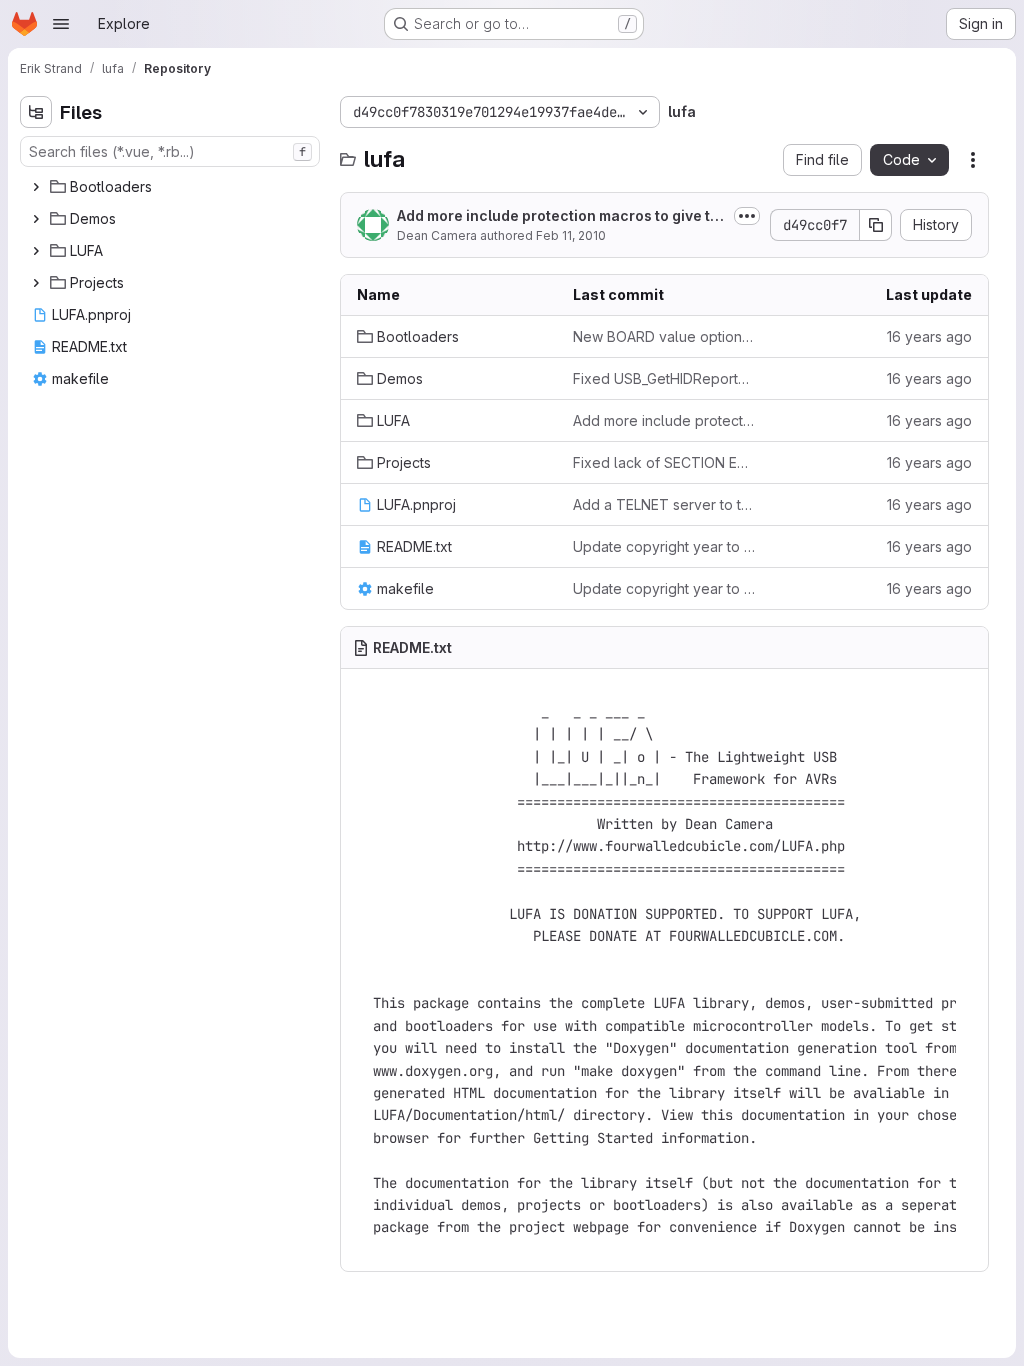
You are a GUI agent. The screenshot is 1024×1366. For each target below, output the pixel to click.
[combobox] (170, 151)
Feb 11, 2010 (571, 235)
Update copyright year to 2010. (665, 546)
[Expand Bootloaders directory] (36, 187)
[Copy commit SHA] (876, 225)
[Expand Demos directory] (36, 219)
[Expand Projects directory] (36, 283)
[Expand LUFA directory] (36, 251)
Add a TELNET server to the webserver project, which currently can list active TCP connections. (665, 504)
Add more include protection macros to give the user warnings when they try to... (558, 216)
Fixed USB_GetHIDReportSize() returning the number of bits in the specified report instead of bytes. (665, 378)
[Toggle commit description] (747, 216)
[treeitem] (172, 187)
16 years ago (929, 336)
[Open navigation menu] (61, 24)
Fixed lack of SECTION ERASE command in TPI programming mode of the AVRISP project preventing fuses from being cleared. (665, 462)
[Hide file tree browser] (36, 112)
